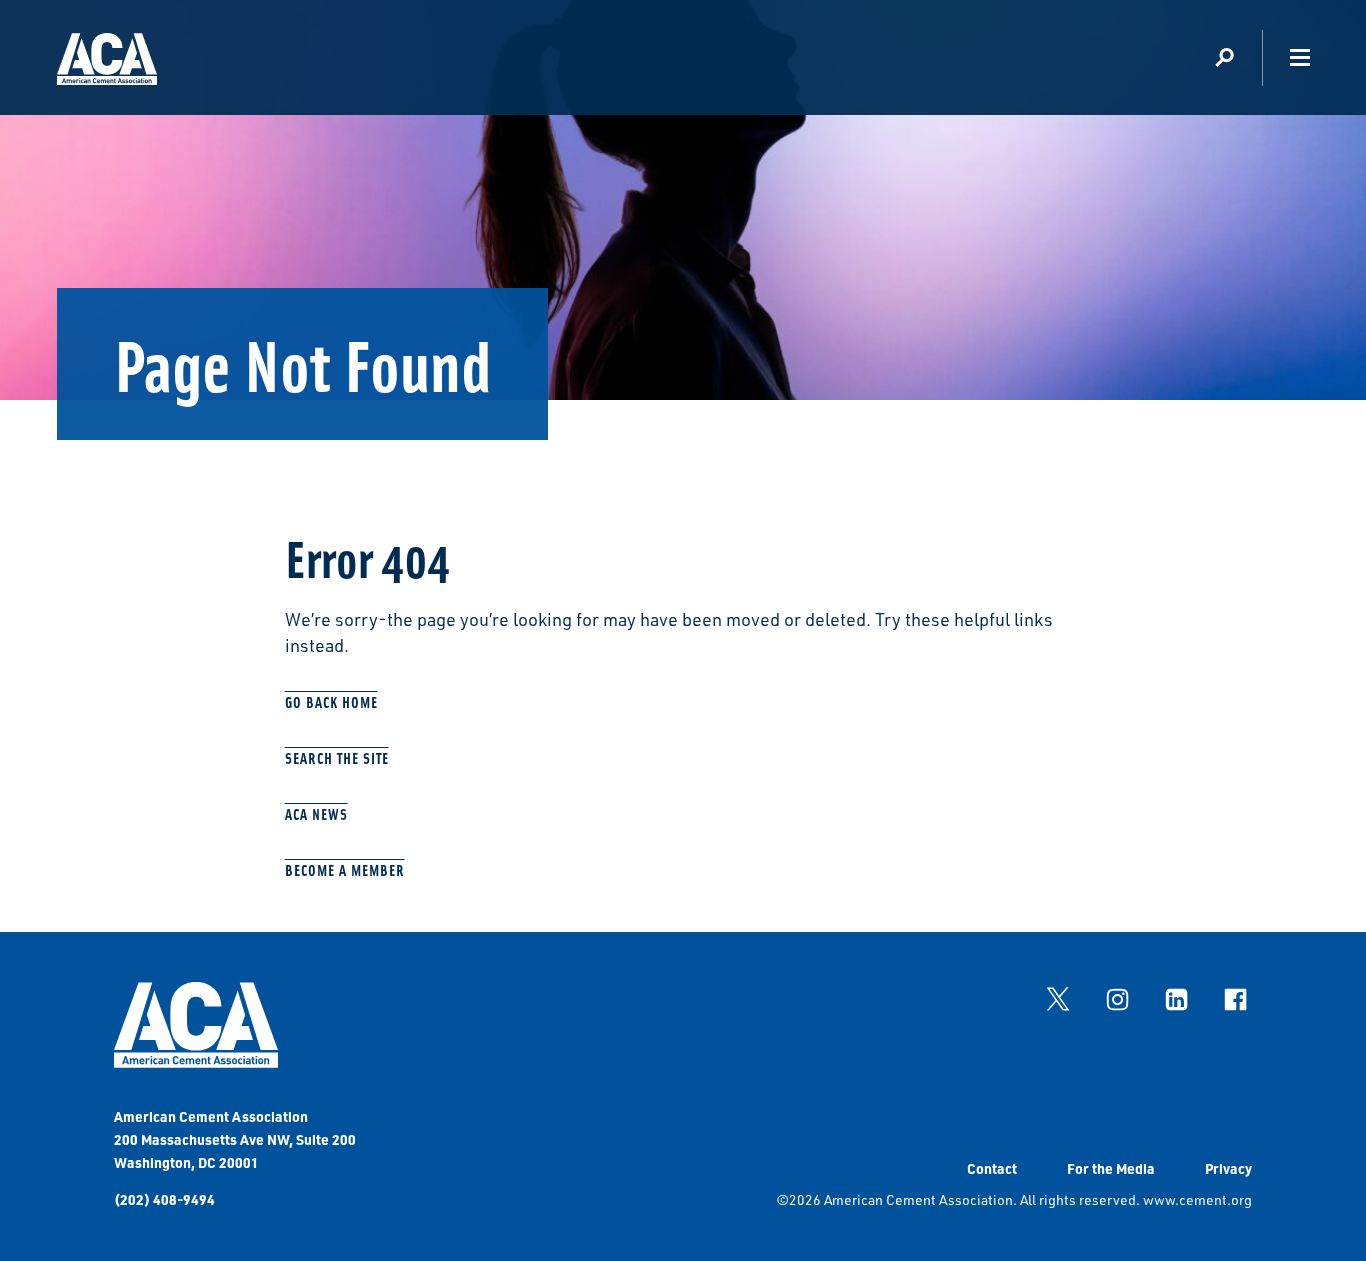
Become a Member (345, 869)
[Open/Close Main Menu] (1299, 57)
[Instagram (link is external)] (1117, 999)
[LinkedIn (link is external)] (1176, 999)
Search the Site (337, 757)
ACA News (316, 813)
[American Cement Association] (196, 1062)
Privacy (1228, 1168)
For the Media (1111, 1168)
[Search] (1224, 57)
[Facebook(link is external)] (1235, 999)
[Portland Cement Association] (107, 62)
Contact (992, 1168)
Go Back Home (331, 701)
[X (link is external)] (1058, 999)
